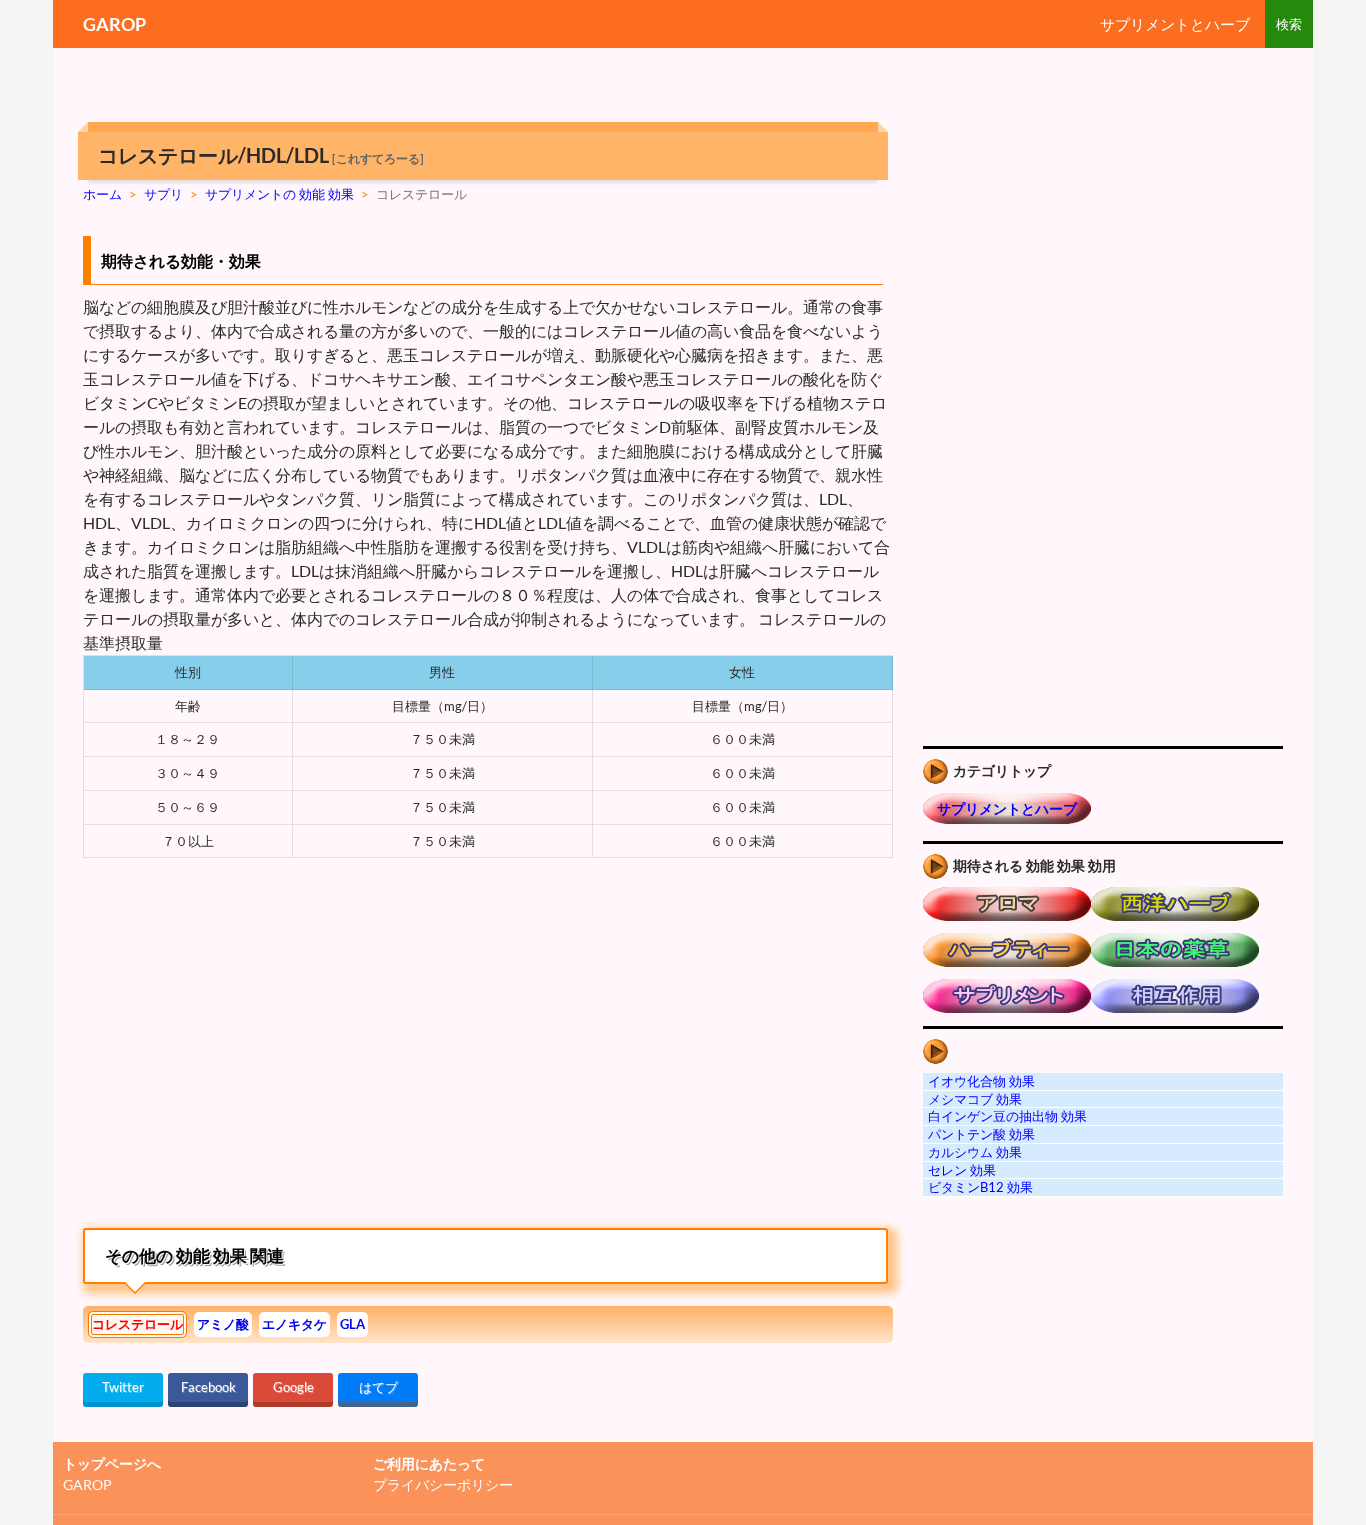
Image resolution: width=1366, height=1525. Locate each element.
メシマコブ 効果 (975, 1099)
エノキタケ (294, 1324)
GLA (352, 1324)
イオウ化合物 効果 (981, 1081)
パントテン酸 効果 (981, 1134)
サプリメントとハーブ (1175, 24)
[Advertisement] (251, 1052)
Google (293, 1387)
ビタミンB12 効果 (980, 1187)
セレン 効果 (962, 1170)
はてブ (378, 1387)
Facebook (208, 1387)
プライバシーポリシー (443, 1484)
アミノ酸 (223, 1324)
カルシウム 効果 (975, 1152)
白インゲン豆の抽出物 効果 (1007, 1116)
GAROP (114, 24)
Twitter (123, 1387)
